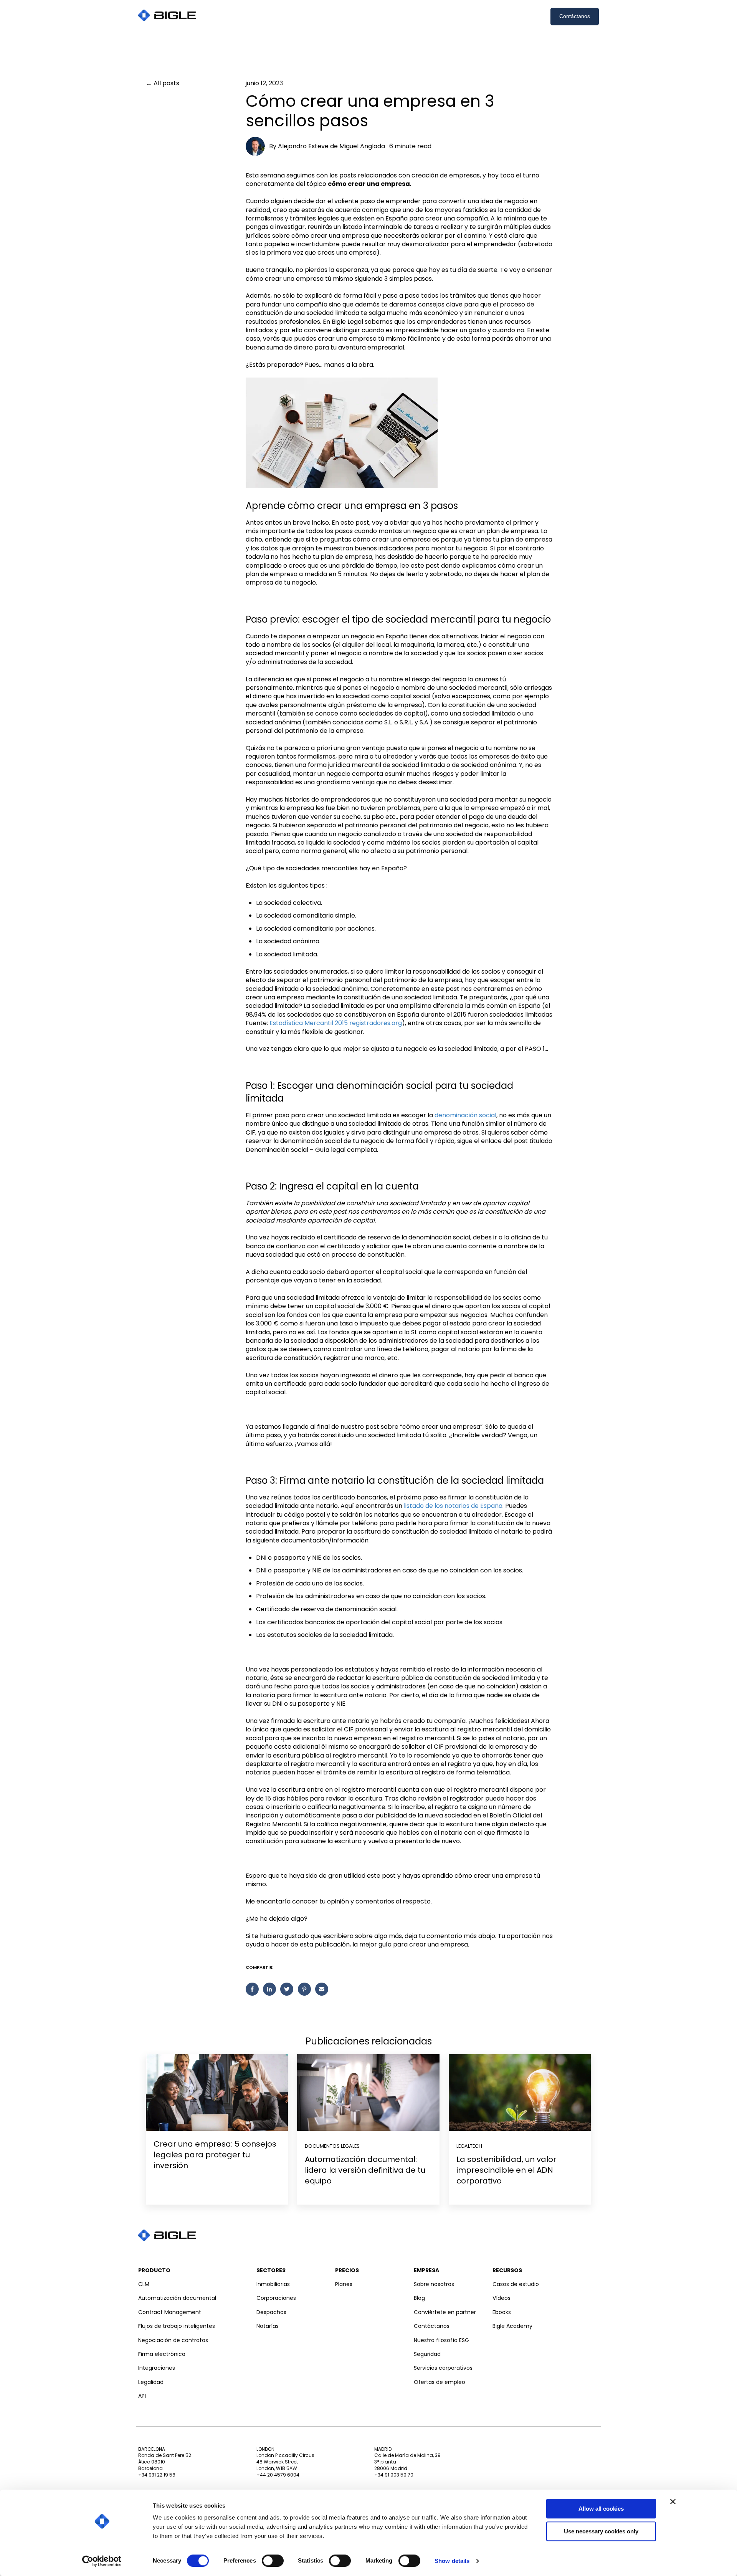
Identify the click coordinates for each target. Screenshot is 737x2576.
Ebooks (502, 2312)
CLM (144, 2284)
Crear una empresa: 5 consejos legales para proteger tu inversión (215, 2155)
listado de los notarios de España (453, 1506)
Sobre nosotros (434, 2284)
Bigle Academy (512, 2326)
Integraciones (157, 2368)
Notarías (268, 2326)
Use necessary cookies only (601, 2531)
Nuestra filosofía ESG (441, 2340)
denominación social (465, 1115)
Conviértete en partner (445, 2312)
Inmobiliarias (273, 2284)
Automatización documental (177, 2298)
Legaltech (469, 2146)
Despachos (271, 2312)
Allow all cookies (601, 2509)
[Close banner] (673, 2501)
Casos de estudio (516, 2284)
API (142, 2396)
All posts (166, 83)
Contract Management (170, 2312)
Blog (419, 2298)
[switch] (273, 2561)
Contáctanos (575, 16)
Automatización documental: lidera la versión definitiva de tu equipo (365, 2170)
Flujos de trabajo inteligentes (177, 2326)
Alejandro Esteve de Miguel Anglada (331, 146)
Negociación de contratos (173, 2340)
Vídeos (502, 2298)
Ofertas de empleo (440, 2382)
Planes (344, 2284)
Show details (452, 2561)
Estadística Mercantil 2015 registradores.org (336, 1023)
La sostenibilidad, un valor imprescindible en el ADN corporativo (506, 2170)
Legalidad (151, 2382)
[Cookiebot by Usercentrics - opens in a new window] (102, 2561)
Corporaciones (276, 2298)
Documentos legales (332, 2146)
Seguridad (427, 2354)
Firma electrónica (162, 2354)
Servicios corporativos (443, 2368)
